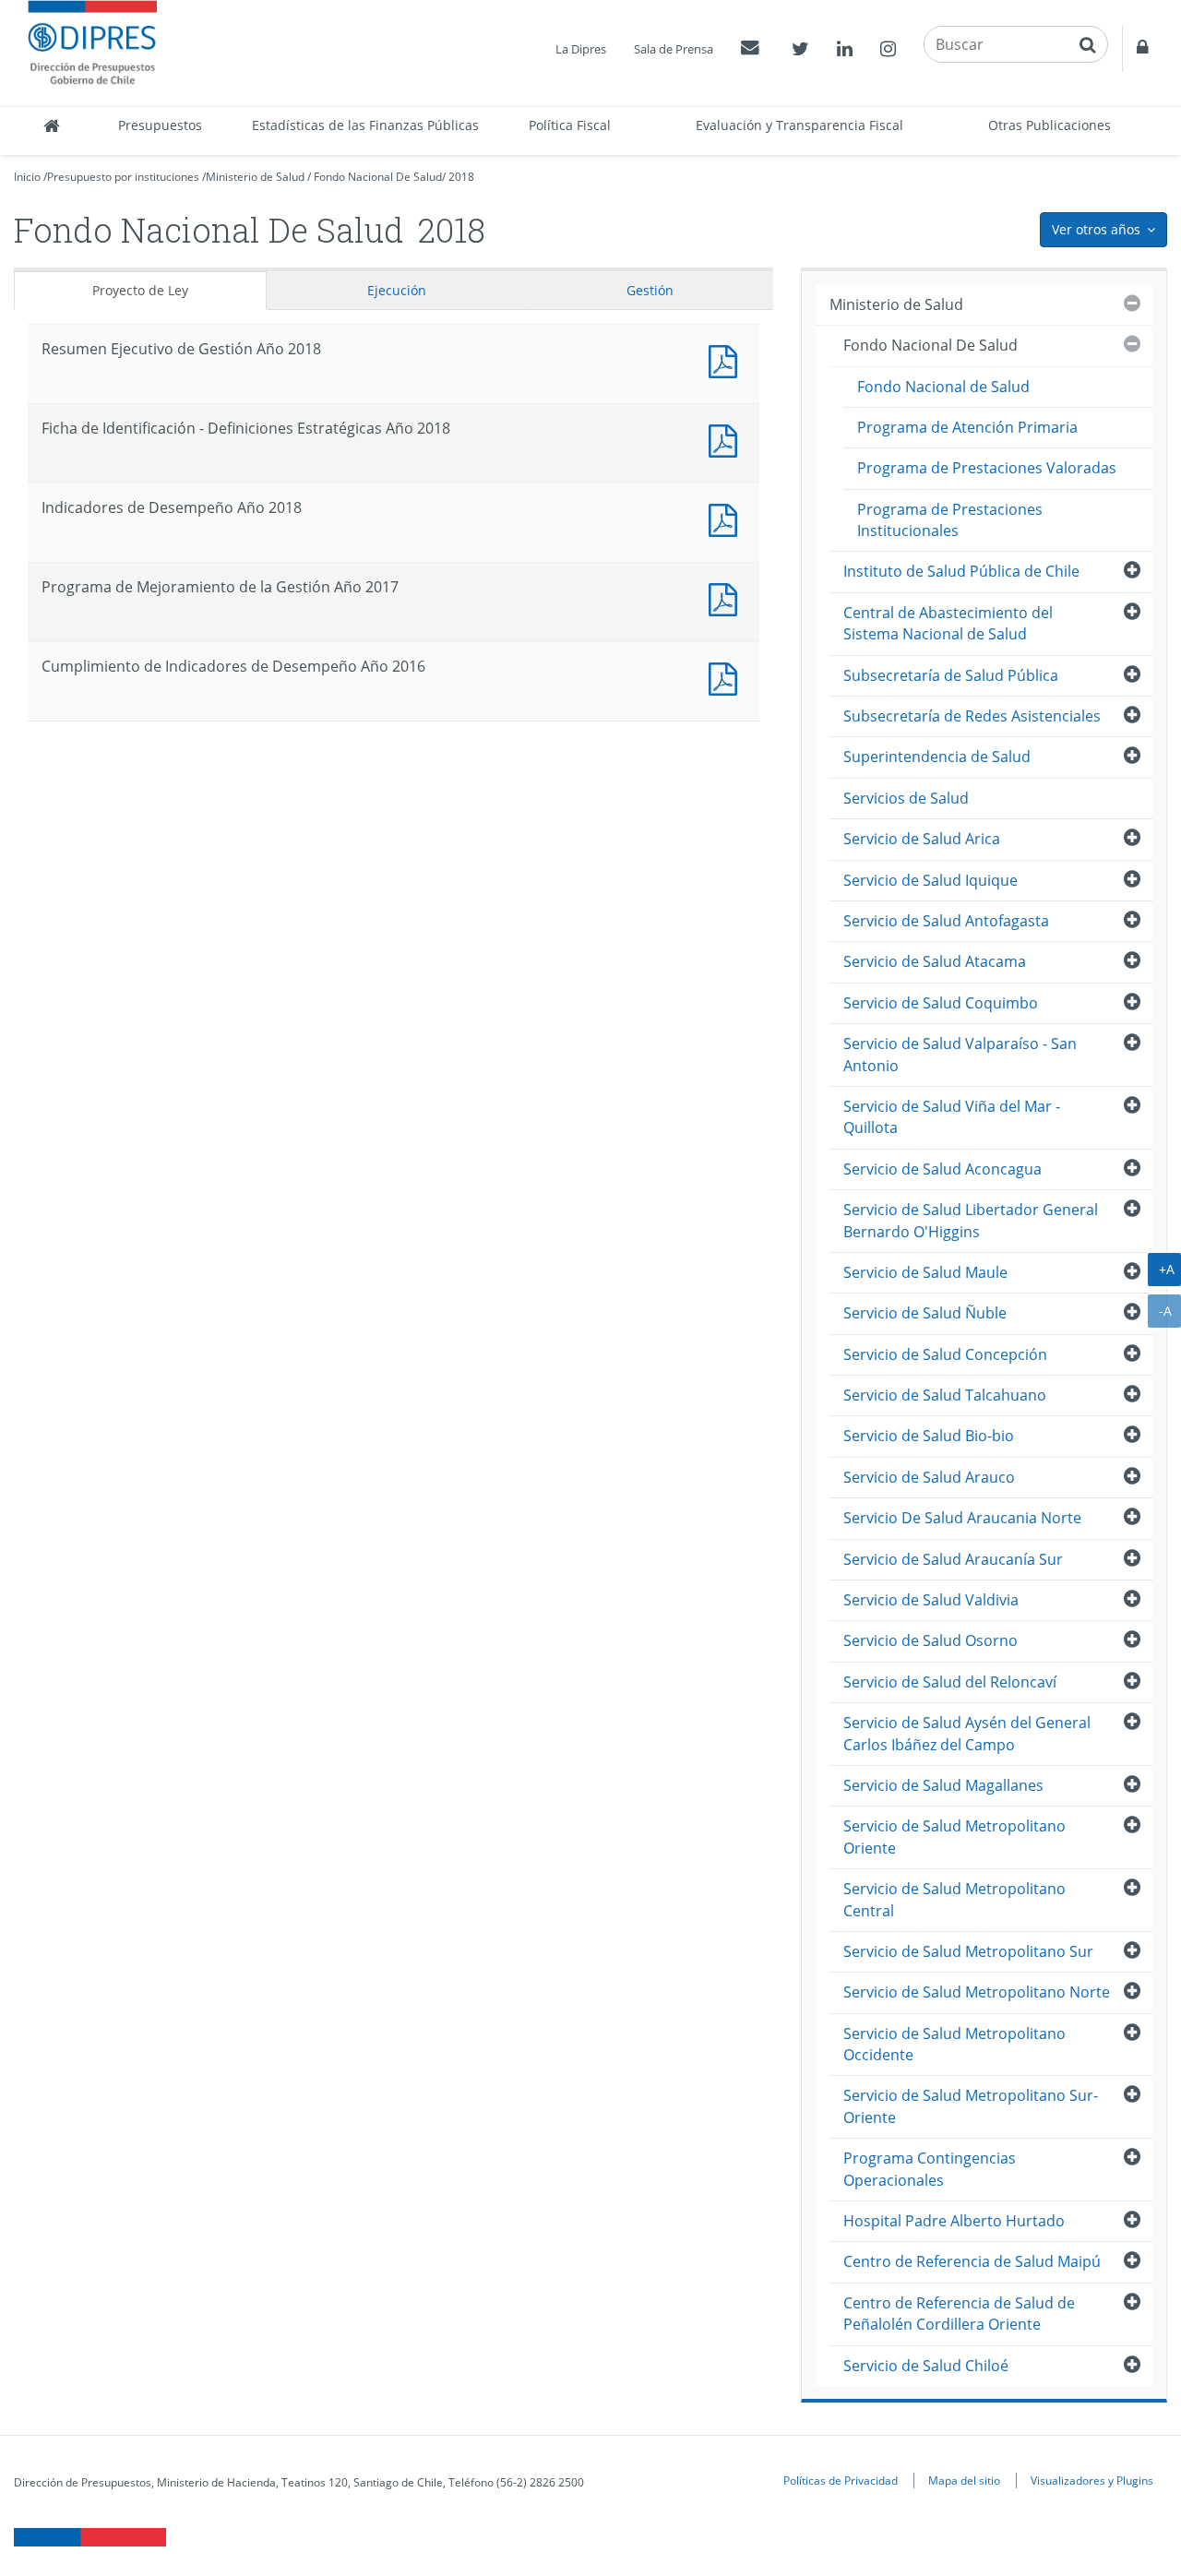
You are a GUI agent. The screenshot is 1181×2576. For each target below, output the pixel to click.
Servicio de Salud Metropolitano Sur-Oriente (971, 2106)
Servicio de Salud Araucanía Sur (953, 1559)
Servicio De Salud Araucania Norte (962, 1518)
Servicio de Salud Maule (925, 1272)
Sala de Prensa (674, 49)
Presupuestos (160, 125)
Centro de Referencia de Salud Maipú (972, 2261)
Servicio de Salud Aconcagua (942, 1169)
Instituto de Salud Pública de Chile (961, 571)
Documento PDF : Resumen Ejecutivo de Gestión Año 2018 (727, 359)
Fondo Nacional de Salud (943, 387)
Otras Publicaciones (1050, 125)
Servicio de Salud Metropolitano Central (954, 1899)
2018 (461, 177)
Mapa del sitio (964, 2480)
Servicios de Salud (906, 798)
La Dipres (581, 49)
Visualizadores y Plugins (1092, 2480)
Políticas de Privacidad (841, 2480)
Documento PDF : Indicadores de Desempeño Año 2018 (727, 518)
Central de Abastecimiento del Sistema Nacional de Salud (948, 623)
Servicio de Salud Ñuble (925, 1313)
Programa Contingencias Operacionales (930, 2169)
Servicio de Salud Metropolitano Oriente (954, 1837)
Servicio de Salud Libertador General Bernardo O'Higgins (971, 1220)
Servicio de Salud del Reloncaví (950, 1682)
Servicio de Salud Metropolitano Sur (968, 1951)
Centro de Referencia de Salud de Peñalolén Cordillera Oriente (959, 2314)
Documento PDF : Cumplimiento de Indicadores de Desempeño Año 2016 (727, 677)
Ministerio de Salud (255, 177)
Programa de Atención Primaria (967, 427)
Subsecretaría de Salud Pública (951, 675)
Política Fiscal (570, 125)
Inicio (27, 177)
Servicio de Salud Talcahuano (945, 1395)
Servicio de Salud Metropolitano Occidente (954, 2044)
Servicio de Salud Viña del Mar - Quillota (952, 1117)
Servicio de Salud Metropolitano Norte (977, 1992)
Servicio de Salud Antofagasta (946, 921)
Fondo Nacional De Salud (378, 177)
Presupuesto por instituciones (123, 177)
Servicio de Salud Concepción (945, 1354)
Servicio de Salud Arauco (929, 1477)
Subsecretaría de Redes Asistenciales (972, 716)
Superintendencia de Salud (937, 757)
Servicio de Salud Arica (922, 839)
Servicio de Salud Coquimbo (941, 1003)
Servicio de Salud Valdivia (931, 1600)
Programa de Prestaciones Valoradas (987, 468)
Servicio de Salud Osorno (930, 1640)
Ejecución (397, 290)
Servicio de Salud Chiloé (926, 2366)
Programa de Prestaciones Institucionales (950, 520)
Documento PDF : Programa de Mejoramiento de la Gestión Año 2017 (727, 597)
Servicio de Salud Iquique (930, 880)
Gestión (650, 290)
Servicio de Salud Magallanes (943, 1785)
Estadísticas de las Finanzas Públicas (365, 125)
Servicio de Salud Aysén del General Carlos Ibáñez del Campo (967, 1733)
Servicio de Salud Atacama (935, 961)
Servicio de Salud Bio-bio (929, 1436)
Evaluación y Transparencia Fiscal (799, 125)
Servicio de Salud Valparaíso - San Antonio (960, 1054)
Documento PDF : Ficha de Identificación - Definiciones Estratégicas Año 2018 (727, 439)
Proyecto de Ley (140, 290)
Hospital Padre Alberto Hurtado (954, 2221)
